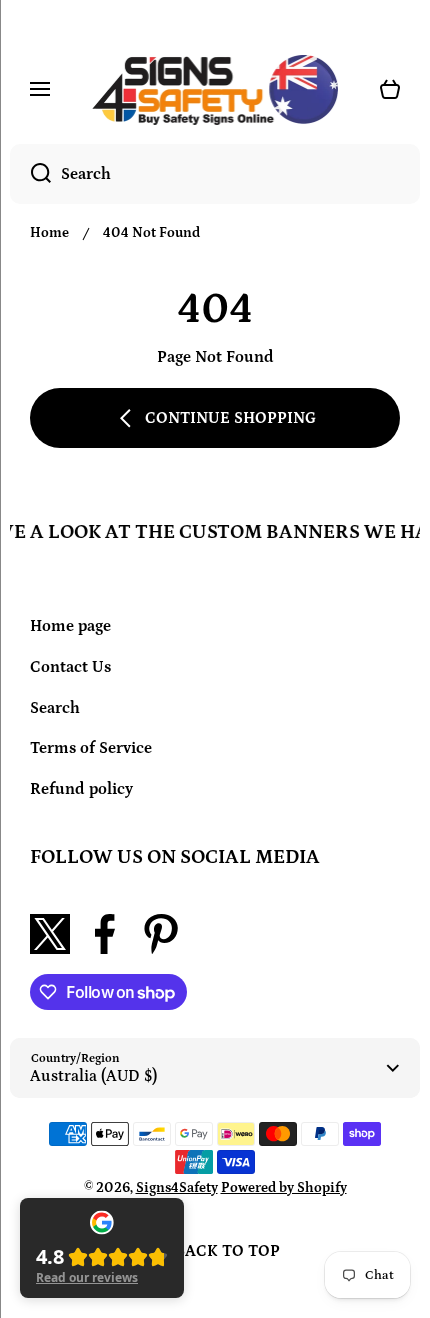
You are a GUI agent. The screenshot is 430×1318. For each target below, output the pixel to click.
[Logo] (215, 90)
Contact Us (70, 667)
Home (49, 233)
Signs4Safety (177, 1188)
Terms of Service (91, 748)
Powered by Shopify (284, 1188)
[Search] (30, 174)
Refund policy (81, 789)
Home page (70, 626)
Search (55, 708)
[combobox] (215, 174)
